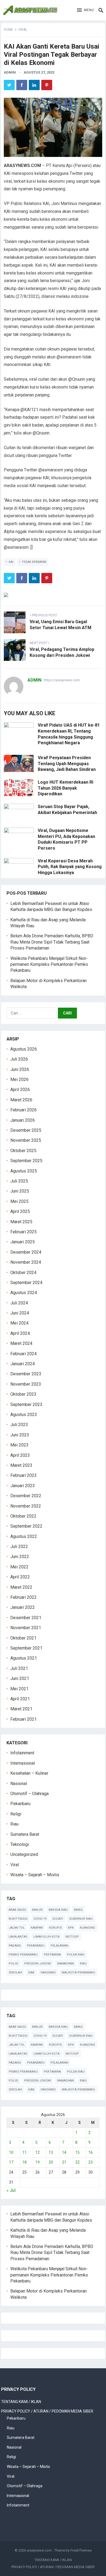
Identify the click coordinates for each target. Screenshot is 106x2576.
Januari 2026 (23, 1120)
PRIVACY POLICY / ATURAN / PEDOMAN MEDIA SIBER (47, 2411)
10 (11, 2152)
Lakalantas (18, 1937)
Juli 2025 (19, 1181)
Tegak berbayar (34, 562)
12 (38, 2152)
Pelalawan (59, 1946)
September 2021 (26, 1648)
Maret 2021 (21, 1709)
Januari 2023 (23, 1486)
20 (51, 2162)
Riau (14, 1824)
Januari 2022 (23, 1607)
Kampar (37, 1928)
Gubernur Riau (81, 1919)
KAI (11, 562)
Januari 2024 (23, 1364)
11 (24, 2152)
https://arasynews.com (62, 680)
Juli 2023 (19, 1425)
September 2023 (26, 1404)
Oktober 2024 (23, 1273)
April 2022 (20, 1577)
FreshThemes (81, 2550)
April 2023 (20, 1455)
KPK (71, 1928)
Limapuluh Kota (46, 1937)
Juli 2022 (19, 1546)
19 (38, 2162)
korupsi (55, 1928)
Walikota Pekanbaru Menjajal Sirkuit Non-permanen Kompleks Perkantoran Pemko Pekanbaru (49, 964)
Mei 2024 (19, 1323)
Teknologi (20, 1844)
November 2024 (26, 1262)
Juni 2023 (20, 1435)
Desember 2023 (26, 1374)
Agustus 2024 (24, 1293)
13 (51, 2152)
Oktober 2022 (23, 1516)
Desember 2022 (26, 1496)
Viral (23, 30)
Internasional (23, 1763)
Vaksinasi (48, 1973)
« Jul (11, 2190)
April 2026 (20, 1090)
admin (10, 72)
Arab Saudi (17, 1910)
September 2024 (26, 1283)
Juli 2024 (19, 1303)
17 (11, 2162)
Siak (31, 1973)
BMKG (78, 1910)
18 (24, 2162)
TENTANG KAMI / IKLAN (21, 2402)
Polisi (13, 1964)
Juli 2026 (19, 1059)
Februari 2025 (24, 1232)
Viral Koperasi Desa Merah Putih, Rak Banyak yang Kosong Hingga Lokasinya (70, 867)
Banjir (37, 1910)
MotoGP (72, 1937)
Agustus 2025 (24, 1171)
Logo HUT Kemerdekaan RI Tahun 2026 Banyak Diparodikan (66, 788)
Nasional (19, 1784)
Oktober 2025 (23, 1151)
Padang (15, 1946)
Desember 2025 (26, 1130)
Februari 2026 (24, 1110)
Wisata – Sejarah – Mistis (35, 1875)
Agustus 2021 (24, 1658)
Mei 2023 (19, 1445)
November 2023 (26, 1384)
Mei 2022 (19, 1567)
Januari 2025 (23, 1242)
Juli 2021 (19, 1668)
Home (8, 30)
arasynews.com (39, 2550)
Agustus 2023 (24, 1415)
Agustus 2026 (24, 1049)
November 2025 (26, 1140)
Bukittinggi (18, 1919)
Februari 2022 (24, 1597)
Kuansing (88, 1928)
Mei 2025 (19, 1201)
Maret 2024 (21, 1343)
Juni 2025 (20, 1191)
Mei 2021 (19, 1689)
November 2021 (26, 1628)
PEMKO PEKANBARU (23, 1955)
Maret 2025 (21, 1222)
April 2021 (20, 1699)
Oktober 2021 (23, 1638)
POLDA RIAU (76, 1955)
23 (91, 2162)
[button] (85, 10)
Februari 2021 (24, 1719)
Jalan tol (17, 1928)
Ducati (58, 1919)
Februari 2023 (24, 1475)
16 (91, 2152)
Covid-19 (40, 1919)
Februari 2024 (24, 1354)
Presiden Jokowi (38, 1964)
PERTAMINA (52, 1955)
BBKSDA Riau (58, 1910)
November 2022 (26, 1506)
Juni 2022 (20, 1557)
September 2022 (26, 1526)
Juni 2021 (20, 1678)
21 (64, 2162)
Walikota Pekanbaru (78, 1973)
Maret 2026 (21, 1100)
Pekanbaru (20, 1804)
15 (77, 2152)
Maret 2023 (21, 1465)
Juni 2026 (20, 1069)
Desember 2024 (26, 1252)
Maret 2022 (21, 1587)
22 (77, 2162)
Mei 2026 (19, 1079)
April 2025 (20, 1211)
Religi (16, 1814)
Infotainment (22, 1753)
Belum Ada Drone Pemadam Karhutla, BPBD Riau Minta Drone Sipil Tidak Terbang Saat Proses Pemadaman (52, 942)
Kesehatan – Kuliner (29, 1773)
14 (64, 2152)
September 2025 (26, 1161)
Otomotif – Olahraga (29, 1794)
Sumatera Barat (25, 1834)
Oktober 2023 (23, 1394)
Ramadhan (66, 1964)
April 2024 (20, 1333)
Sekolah (15, 1973)
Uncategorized (24, 1854)
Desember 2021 (26, 1618)
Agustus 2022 (24, 1536)
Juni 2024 (20, 1313)
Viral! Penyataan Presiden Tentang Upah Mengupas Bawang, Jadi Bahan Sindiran (67, 764)
